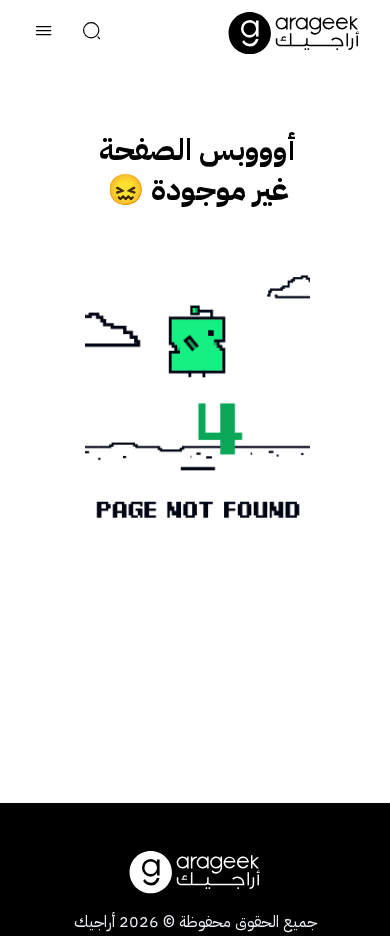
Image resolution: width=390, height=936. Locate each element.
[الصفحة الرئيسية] (294, 33)
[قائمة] (44, 33)
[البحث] (92, 33)
